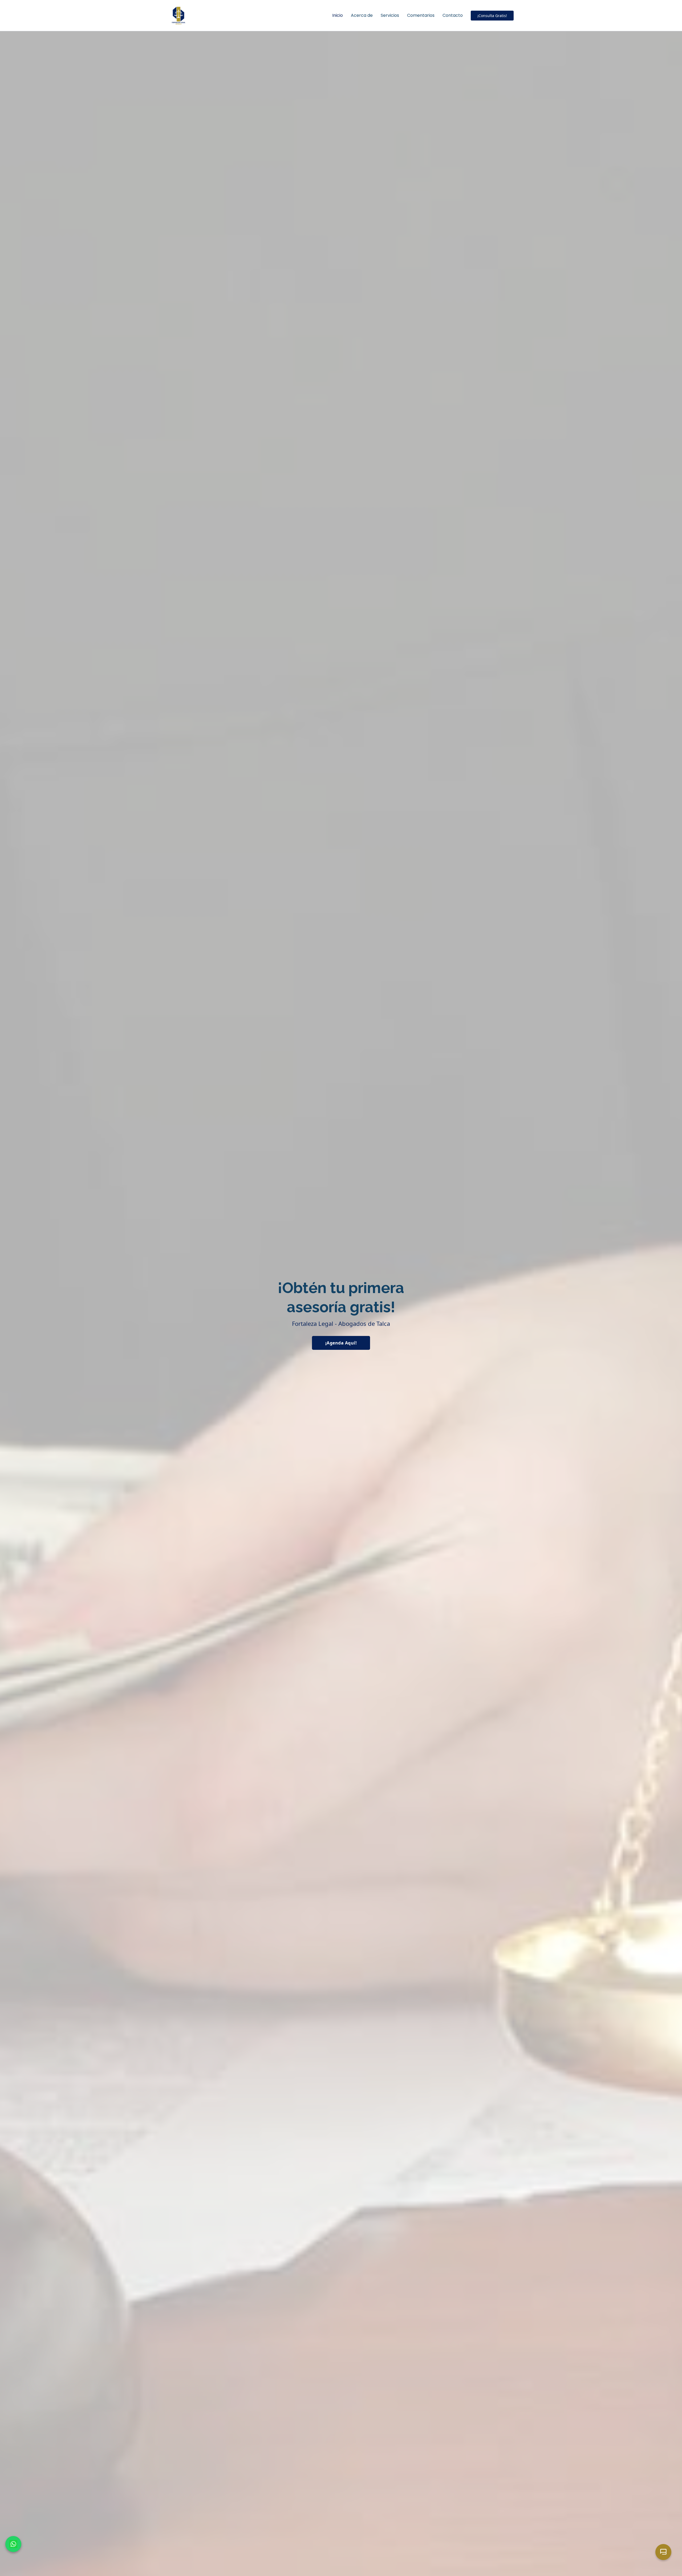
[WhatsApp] (13, 2544)
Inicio (338, 15)
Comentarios (421, 15)
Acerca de (362, 15)
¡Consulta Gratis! (492, 16)
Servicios (390, 15)
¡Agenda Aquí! (341, 1343)
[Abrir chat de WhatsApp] (663, 2552)
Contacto (453, 15)
